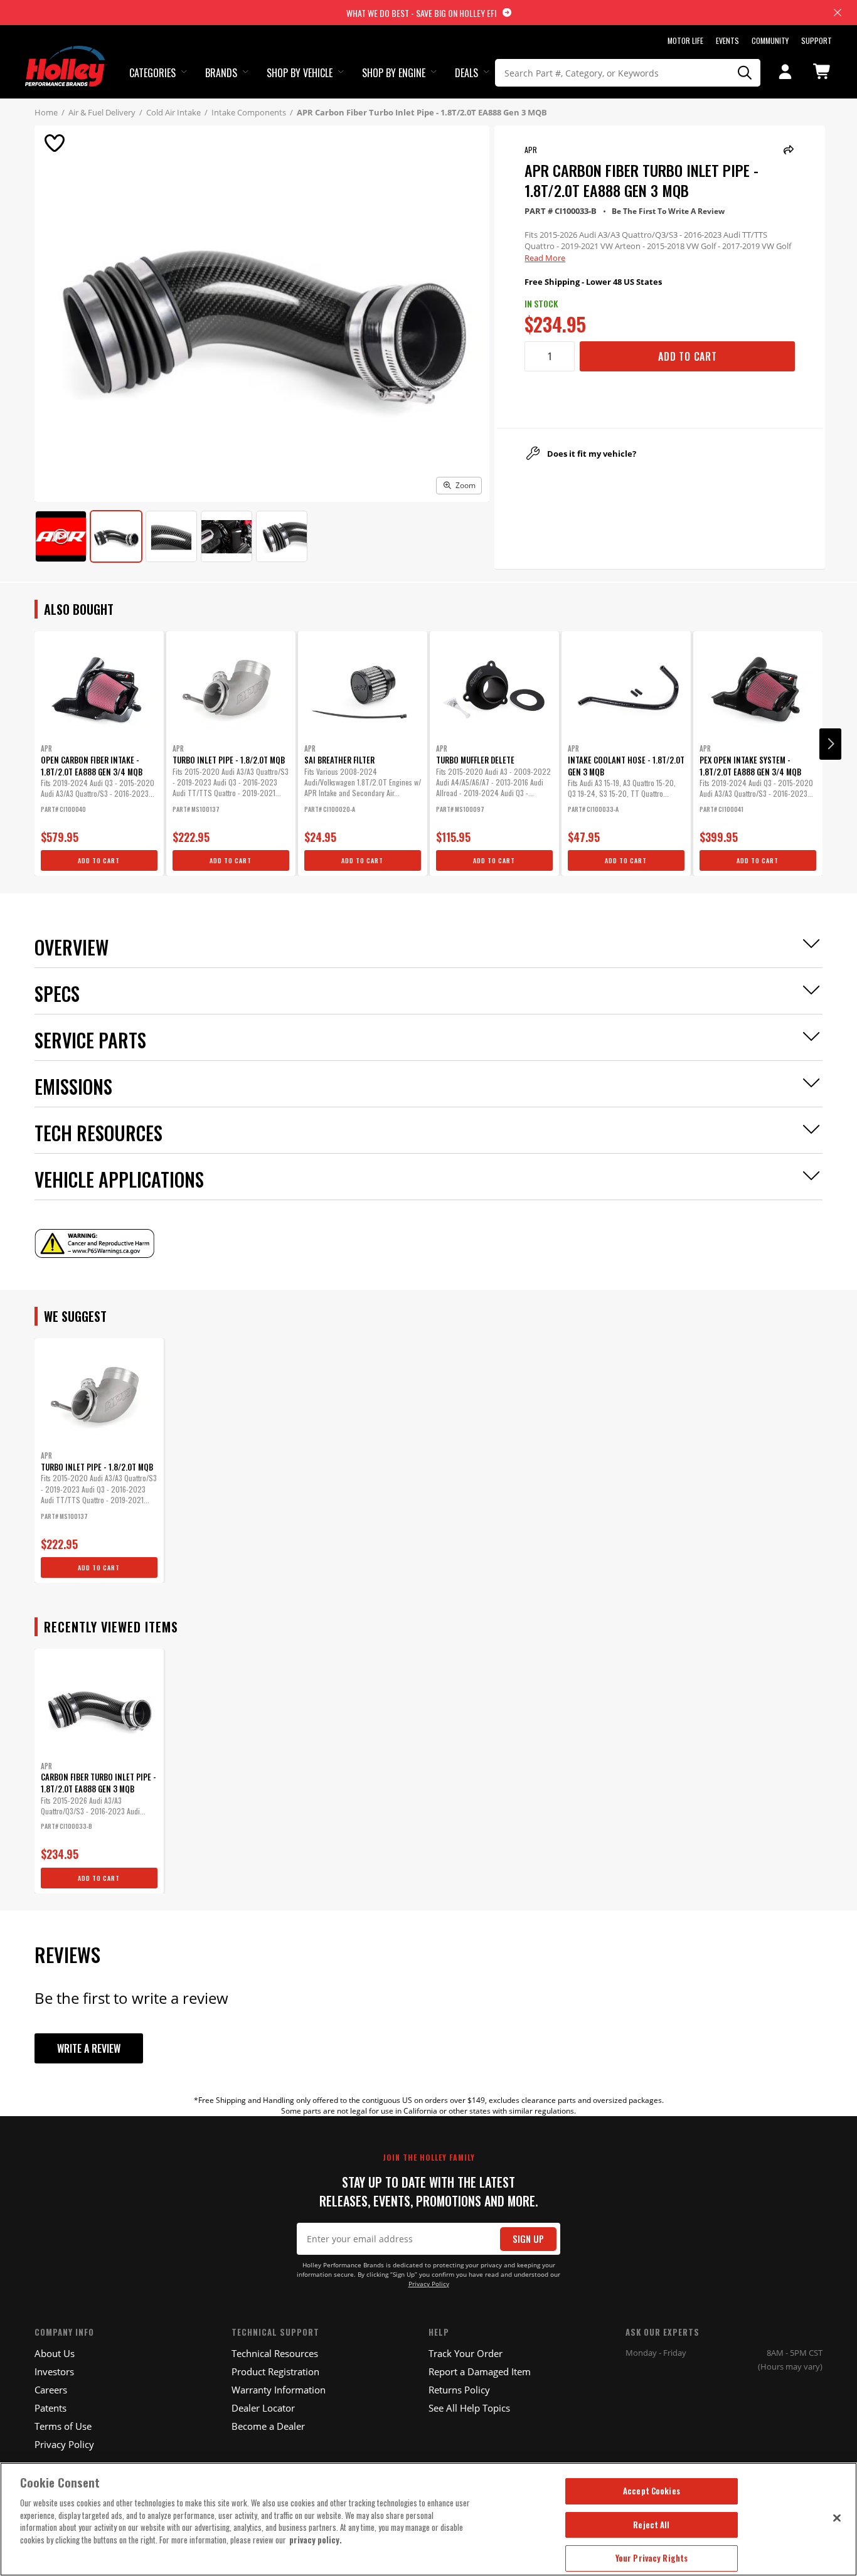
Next (830, 744)
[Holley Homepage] (66, 55)
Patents (51, 2408)
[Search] (745, 73)
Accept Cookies (652, 2491)
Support (817, 40)
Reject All (651, 2525)
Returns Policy (459, 2390)
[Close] (837, 2518)
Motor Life (685, 40)
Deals (466, 73)
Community (770, 40)
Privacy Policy (429, 2284)
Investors (54, 2371)
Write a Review (89, 2048)
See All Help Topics (469, 2408)
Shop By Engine (394, 73)
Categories (152, 73)
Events (727, 40)
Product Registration (275, 2371)
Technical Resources (275, 2353)
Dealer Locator (263, 2408)
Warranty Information (279, 2390)
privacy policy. (316, 2540)
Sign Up (528, 2239)
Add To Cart (688, 356)
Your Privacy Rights (652, 2558)
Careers (51, 2390)
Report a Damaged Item (480, 2371)
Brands (221, 73)
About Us (55, 2353)
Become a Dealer (268, 2426)
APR (531, 150)
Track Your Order (466, 2353)
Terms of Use (63, 2426)
